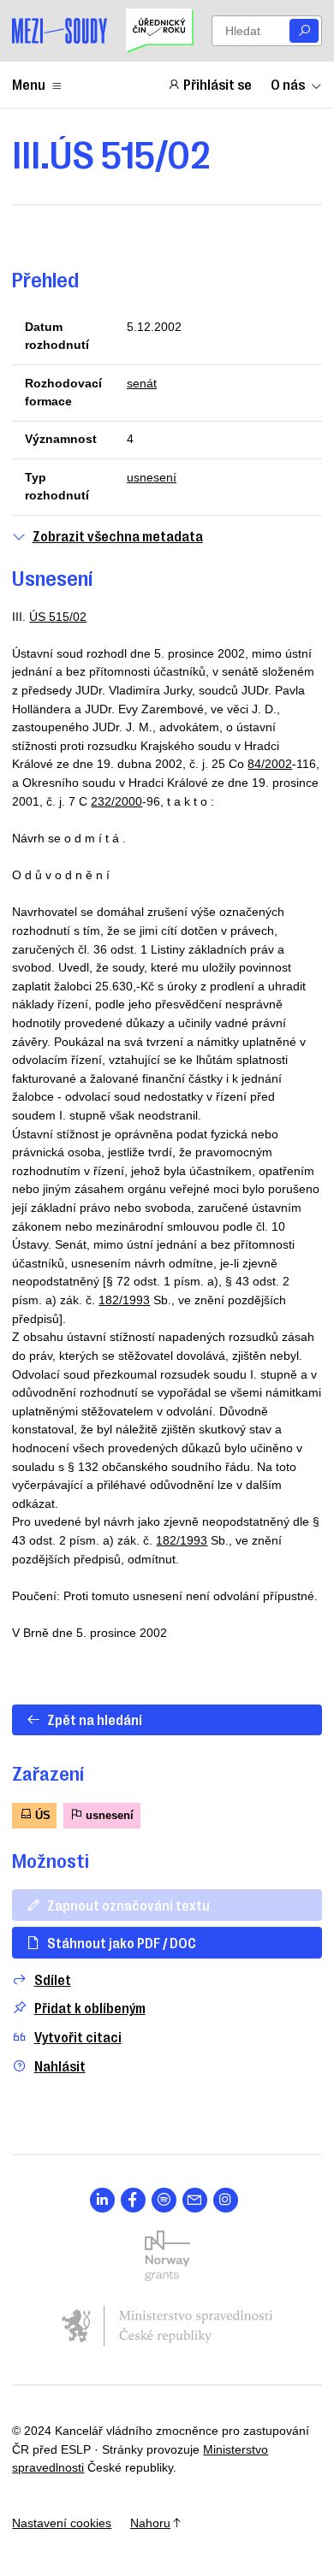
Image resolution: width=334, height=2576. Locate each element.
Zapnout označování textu (128, 1905)
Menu (29, 84)
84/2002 (270, 764)
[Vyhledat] (304, 31)
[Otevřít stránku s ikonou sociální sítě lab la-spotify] (164, 2200)
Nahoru (150, 2523)
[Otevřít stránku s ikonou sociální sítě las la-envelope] (195, 2200)
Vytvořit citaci (78, 2037)
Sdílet (53, 1979)
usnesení (152, 477)
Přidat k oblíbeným (90, 2008)
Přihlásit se (218, 84)
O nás (288, 84)
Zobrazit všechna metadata (117, 536)
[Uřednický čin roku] (159, 31)
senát (142, 383)
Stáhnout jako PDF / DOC (122, 1942)
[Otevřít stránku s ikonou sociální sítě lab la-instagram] (226, 2200)
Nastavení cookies (62, 2523)
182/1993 (124, 1300)
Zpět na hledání (95, 1719)
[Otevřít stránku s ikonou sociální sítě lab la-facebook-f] (133, 2200)
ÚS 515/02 (58, 617)
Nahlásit (60, 2066)
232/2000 (116, 801)
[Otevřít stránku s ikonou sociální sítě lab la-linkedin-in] (102, 2200)
